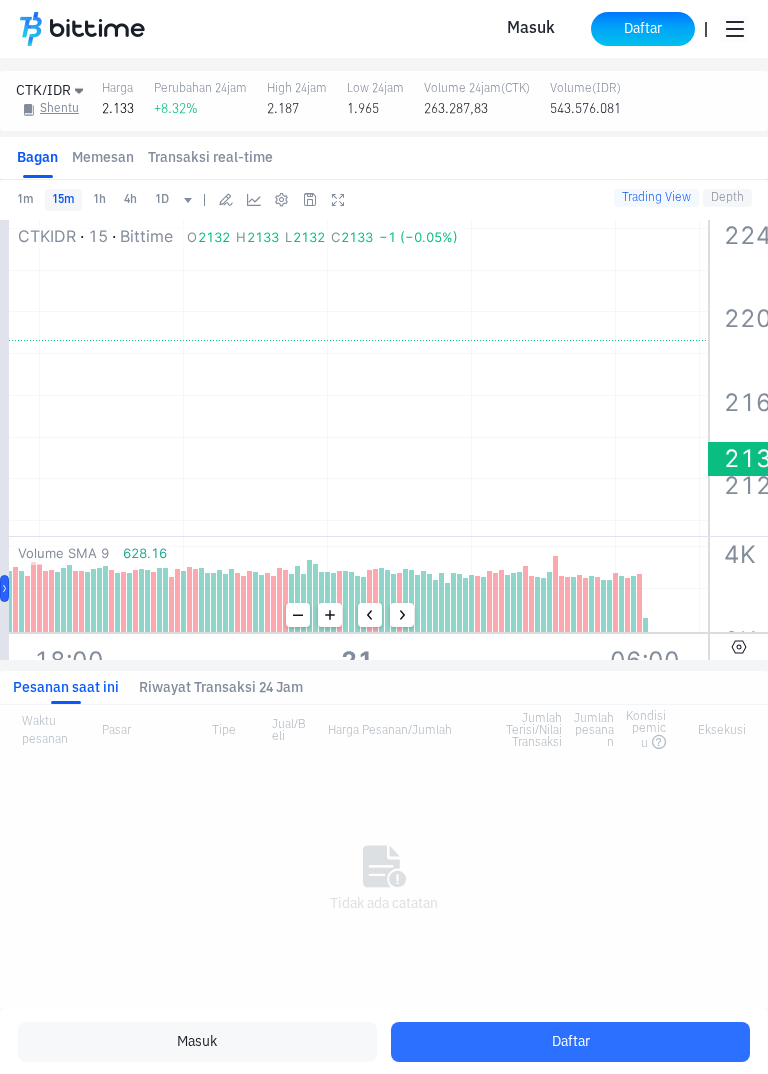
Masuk (531, 29)
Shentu (59, 109)
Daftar (571, 1042)
